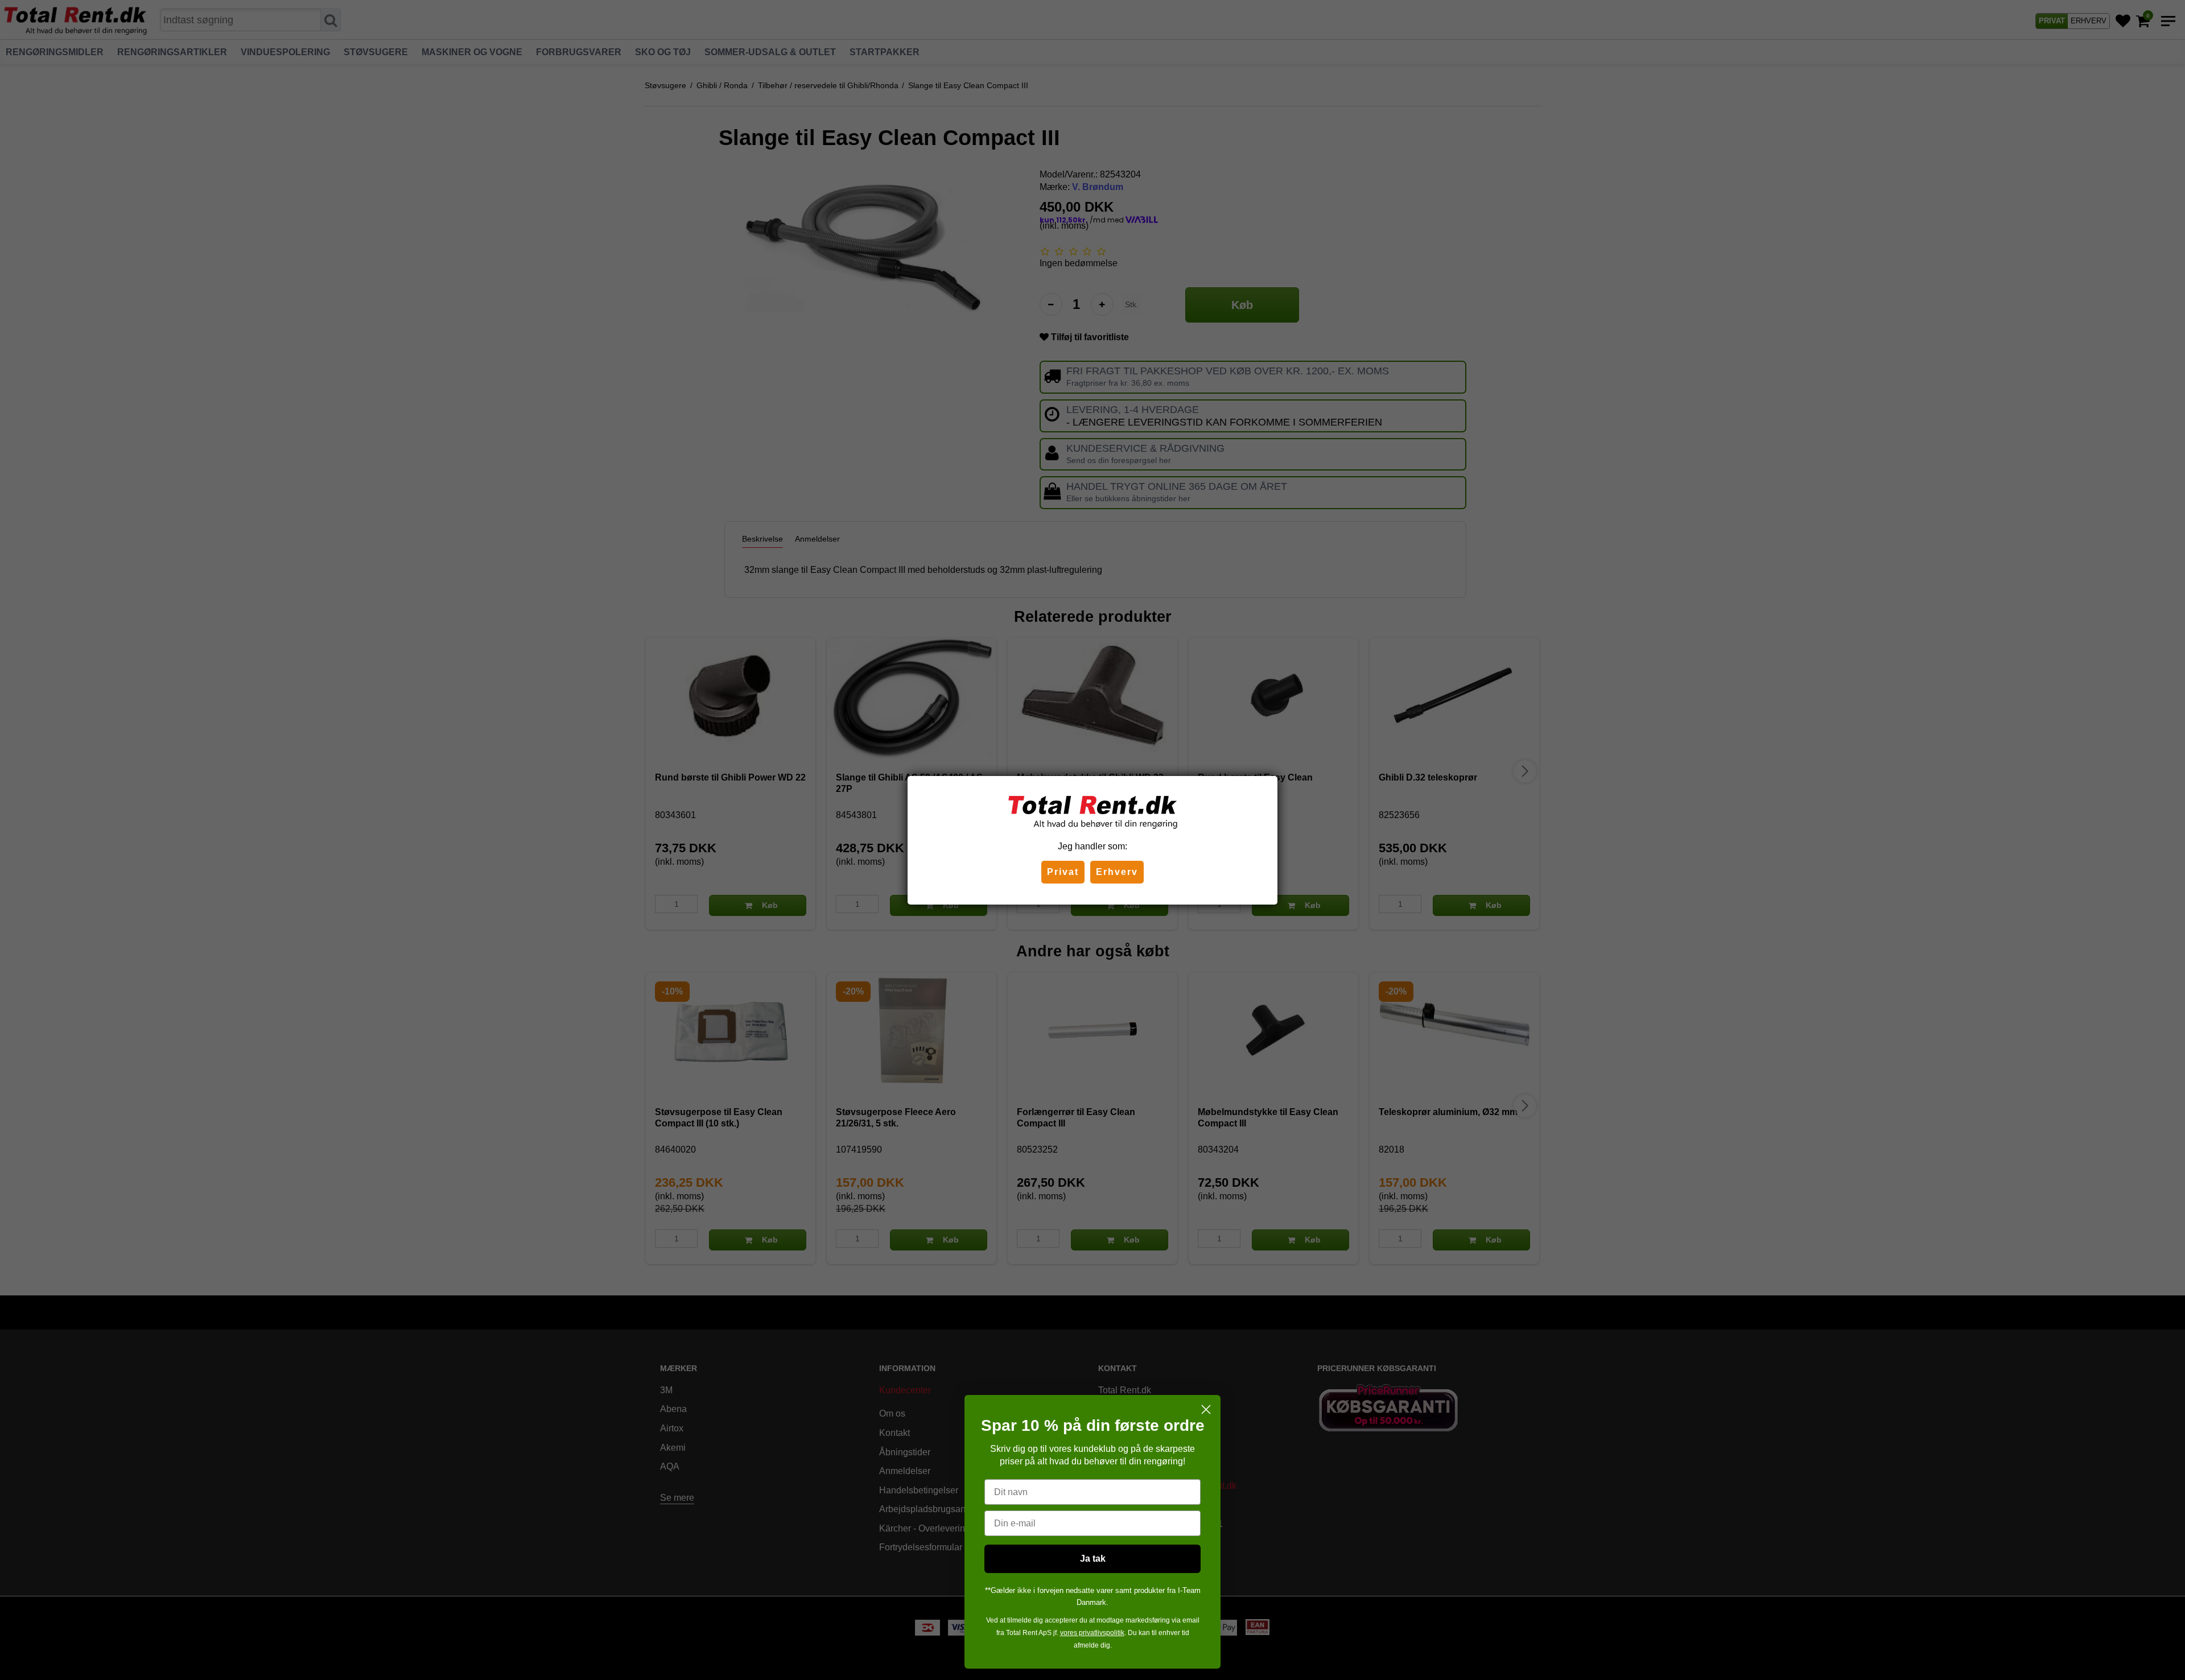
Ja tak (1093, 1559)
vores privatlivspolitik (1092, 1633)
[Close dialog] (1206, 1409)
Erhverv (1117, 872)
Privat (1063, 872)
